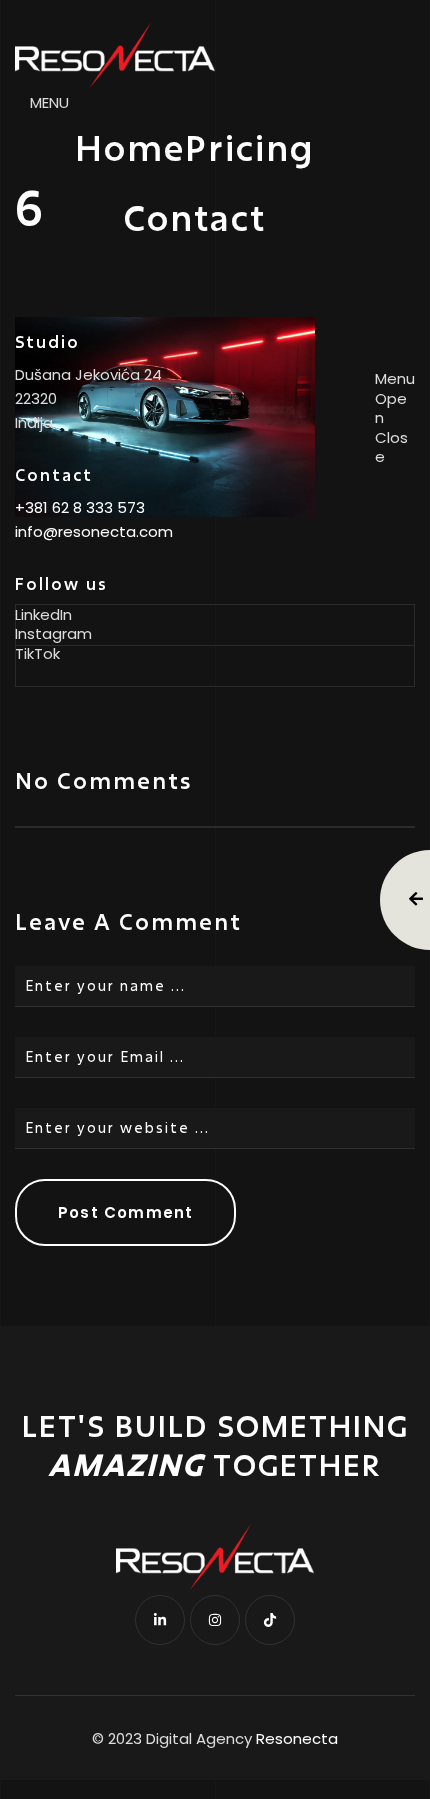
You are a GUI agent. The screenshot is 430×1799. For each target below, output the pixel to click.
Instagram (53, 634)
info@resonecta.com (94, 531)
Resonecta (297, 1739)
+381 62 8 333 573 (80, 507)
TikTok (37, 654)
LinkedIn (43, 615)
